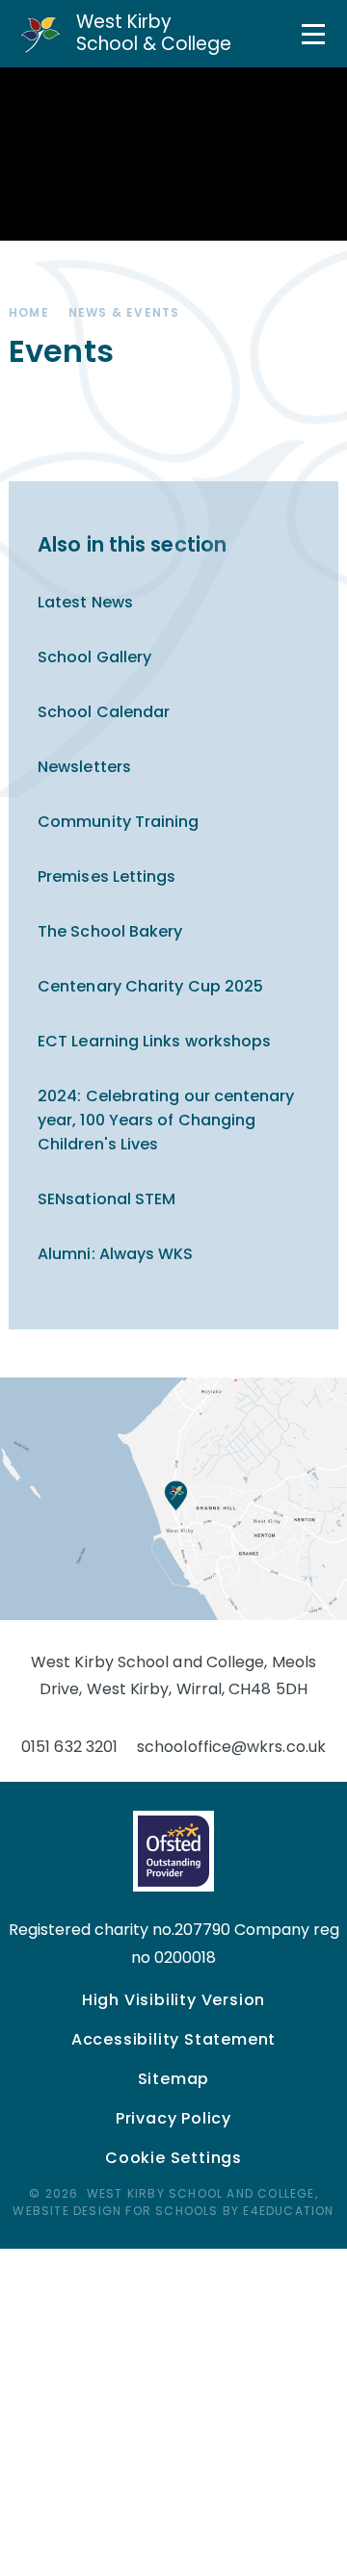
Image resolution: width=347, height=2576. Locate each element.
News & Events (124, 312)
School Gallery (94, 657)
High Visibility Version (173, 2000)
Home (29, 312)
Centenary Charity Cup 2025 (150, 986)
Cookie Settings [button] (173, 2158)
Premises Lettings (107, 876)
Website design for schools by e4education (173, 2211)
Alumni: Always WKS (115, 1254)
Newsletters (84, 767)
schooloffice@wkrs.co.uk (231, 1747)
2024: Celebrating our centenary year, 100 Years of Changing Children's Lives (166, 1120)
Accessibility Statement (173, 2039)
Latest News (85, 602)
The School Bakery (110, 931)
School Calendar (104, 712)
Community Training (118, 822)
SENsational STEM (107, 1199)
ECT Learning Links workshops (154, 1041)
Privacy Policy (173, 2118)
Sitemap (174, 2079)
